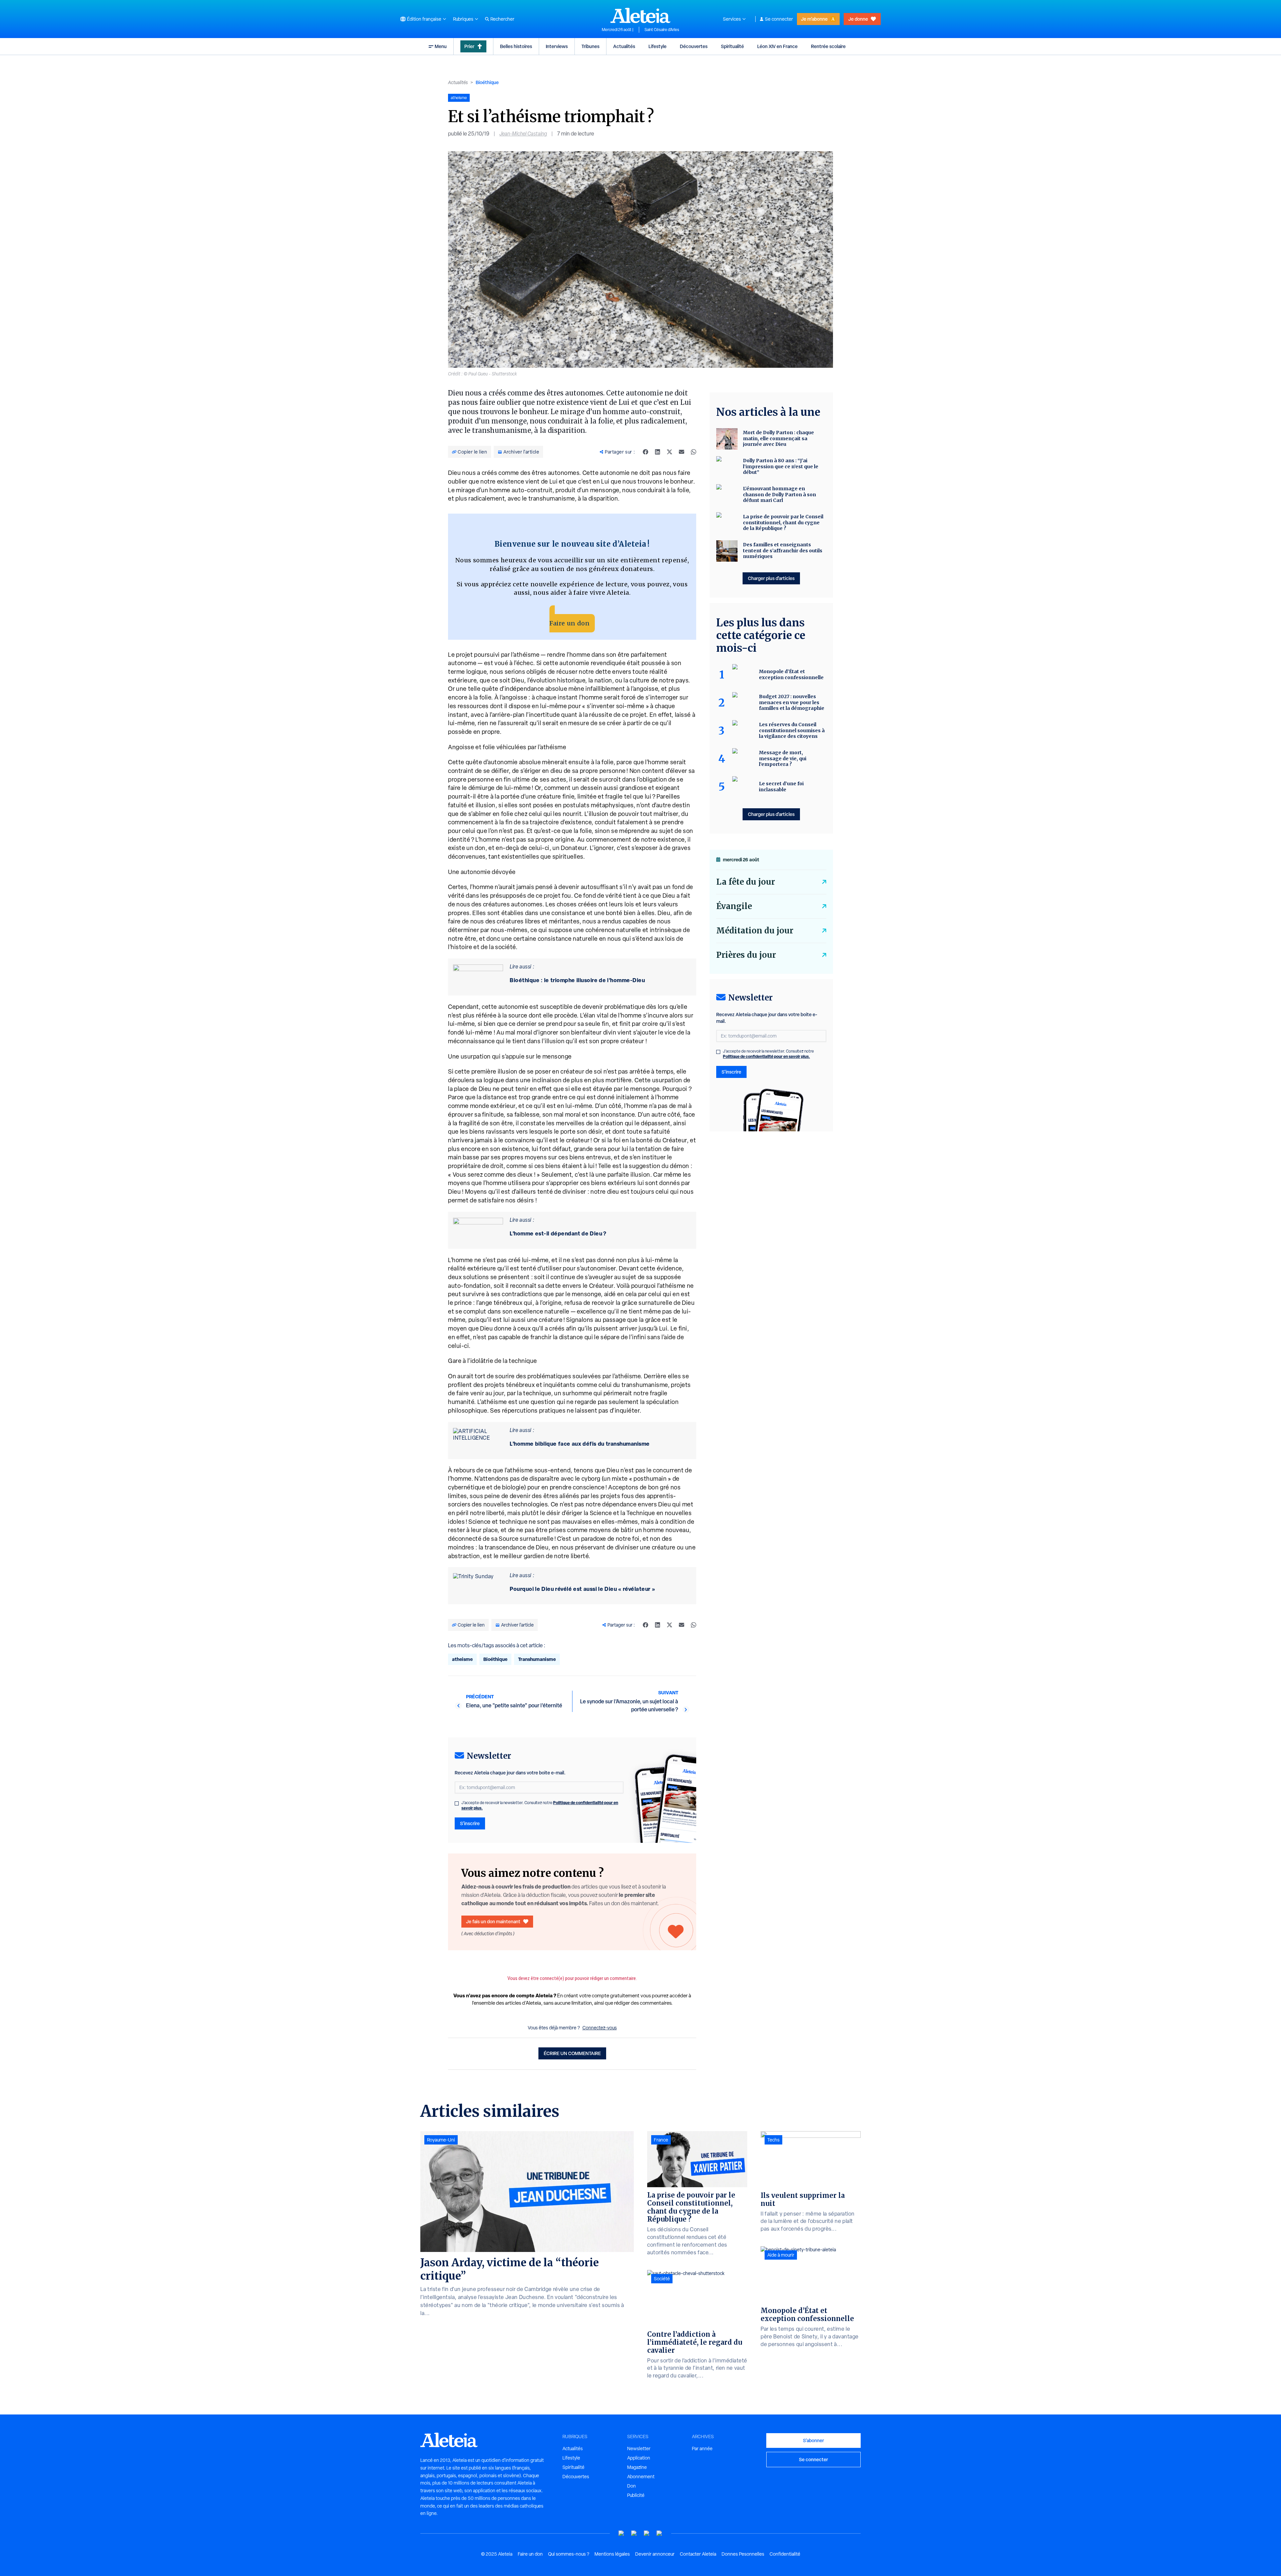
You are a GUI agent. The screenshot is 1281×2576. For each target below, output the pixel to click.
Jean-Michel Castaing (523, 134)
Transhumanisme (537, 1659)
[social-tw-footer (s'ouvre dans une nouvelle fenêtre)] (647, 2533)
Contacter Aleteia (698, 2554)
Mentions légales (612, 2554)
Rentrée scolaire (828, 46)
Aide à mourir (781, 2255)
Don (631, 2486)
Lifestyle (658, 46)
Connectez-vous (600, 2028)
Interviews (557, 46)
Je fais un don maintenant (493, 1921)
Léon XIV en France (777, 46)
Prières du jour (746, 955)
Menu (441, 46)
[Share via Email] (682, 452)
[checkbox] (457, 1803)
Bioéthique (487, 82)
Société (662, 2279)
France (661, 2140)
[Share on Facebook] (646, 452)
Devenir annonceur (655, 2554)
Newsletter (639, 2449)
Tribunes (590, 46)
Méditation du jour (755, 931)
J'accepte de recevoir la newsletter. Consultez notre (540, 1805)
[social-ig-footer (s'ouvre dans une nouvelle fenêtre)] (660, 2533)
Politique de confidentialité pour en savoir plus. (766, 1056)
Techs (773, 2140)
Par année (702, 2449)
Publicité (636, 2495)
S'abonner (813, 2440)
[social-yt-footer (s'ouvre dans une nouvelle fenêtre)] (621, 2533)
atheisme (462, 1659)
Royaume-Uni (441, 2140)
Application (639, 2458)
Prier (469, 46)
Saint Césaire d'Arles (662, 30)
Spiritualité (732, 46)
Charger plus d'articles (771, 578)
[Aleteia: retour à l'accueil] (640, 15)
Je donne (858, 19)
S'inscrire (470, 1823)
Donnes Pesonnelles (743, 2554)
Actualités (624, 46)
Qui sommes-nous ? (569, 2554)
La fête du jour (746, 882)
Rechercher (502, 19)
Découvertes (694, 46)
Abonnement (641, 2477)
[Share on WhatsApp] (694, 452)
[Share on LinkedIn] (658, 452)
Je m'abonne (814, 19)
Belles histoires (516, 46)
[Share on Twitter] (670, 452)
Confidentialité (785, 2554)
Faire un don (569, 623)
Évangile (734, 906)
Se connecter (779, 19)
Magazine (637, 2467)
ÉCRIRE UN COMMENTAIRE (572, 2053)
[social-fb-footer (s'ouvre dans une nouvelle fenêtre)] (634, 2533)
